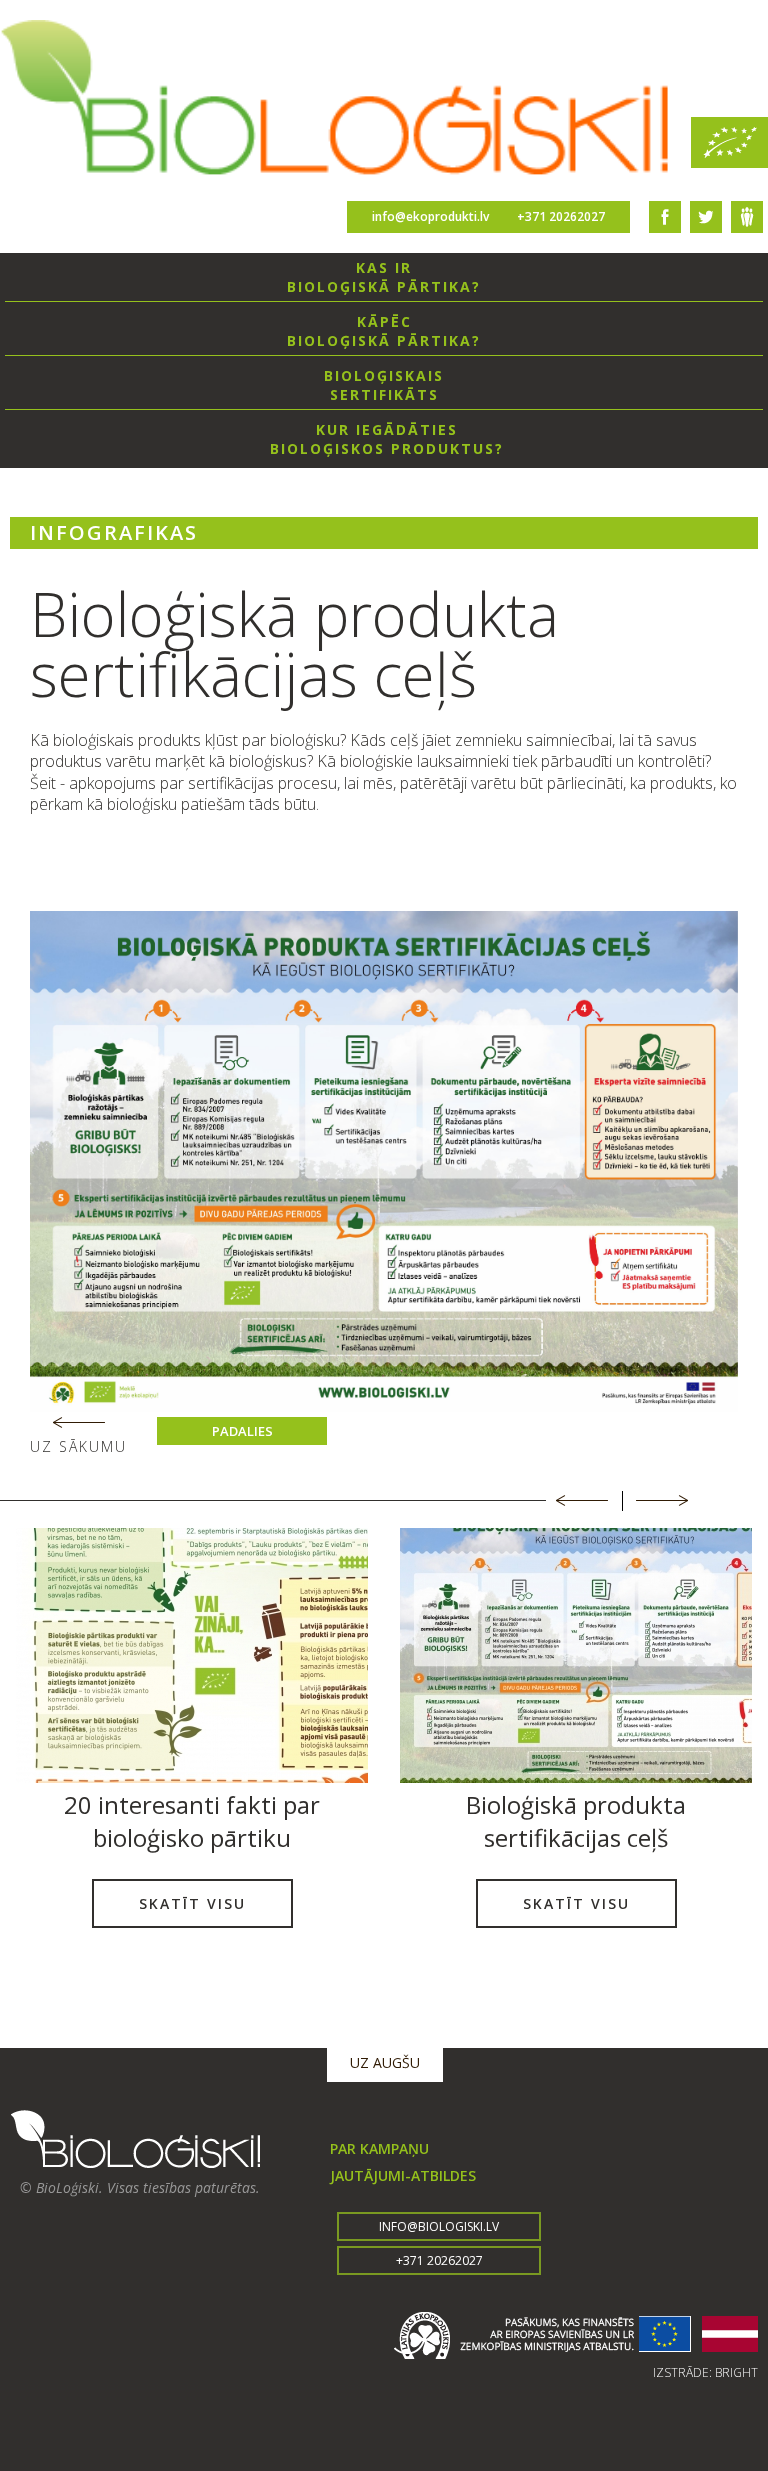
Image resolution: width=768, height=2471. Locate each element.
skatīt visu (192, 1903)
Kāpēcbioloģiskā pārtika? (384, 331)
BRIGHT (736, 2372)
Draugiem (747, 217)
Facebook (665, 217)
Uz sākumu (78, 1446)
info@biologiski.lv (439, 2226)
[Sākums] (384, 100)
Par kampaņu (379, 2148)
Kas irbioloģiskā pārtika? (384, 277)
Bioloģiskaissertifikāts (384, 385)
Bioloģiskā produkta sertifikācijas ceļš (576, 1821)
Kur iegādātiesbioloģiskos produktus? (387, 439)
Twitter (706, 217)
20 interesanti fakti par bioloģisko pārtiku (192, 1821)
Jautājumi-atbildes (403, 2175)
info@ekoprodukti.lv (430, 216)
